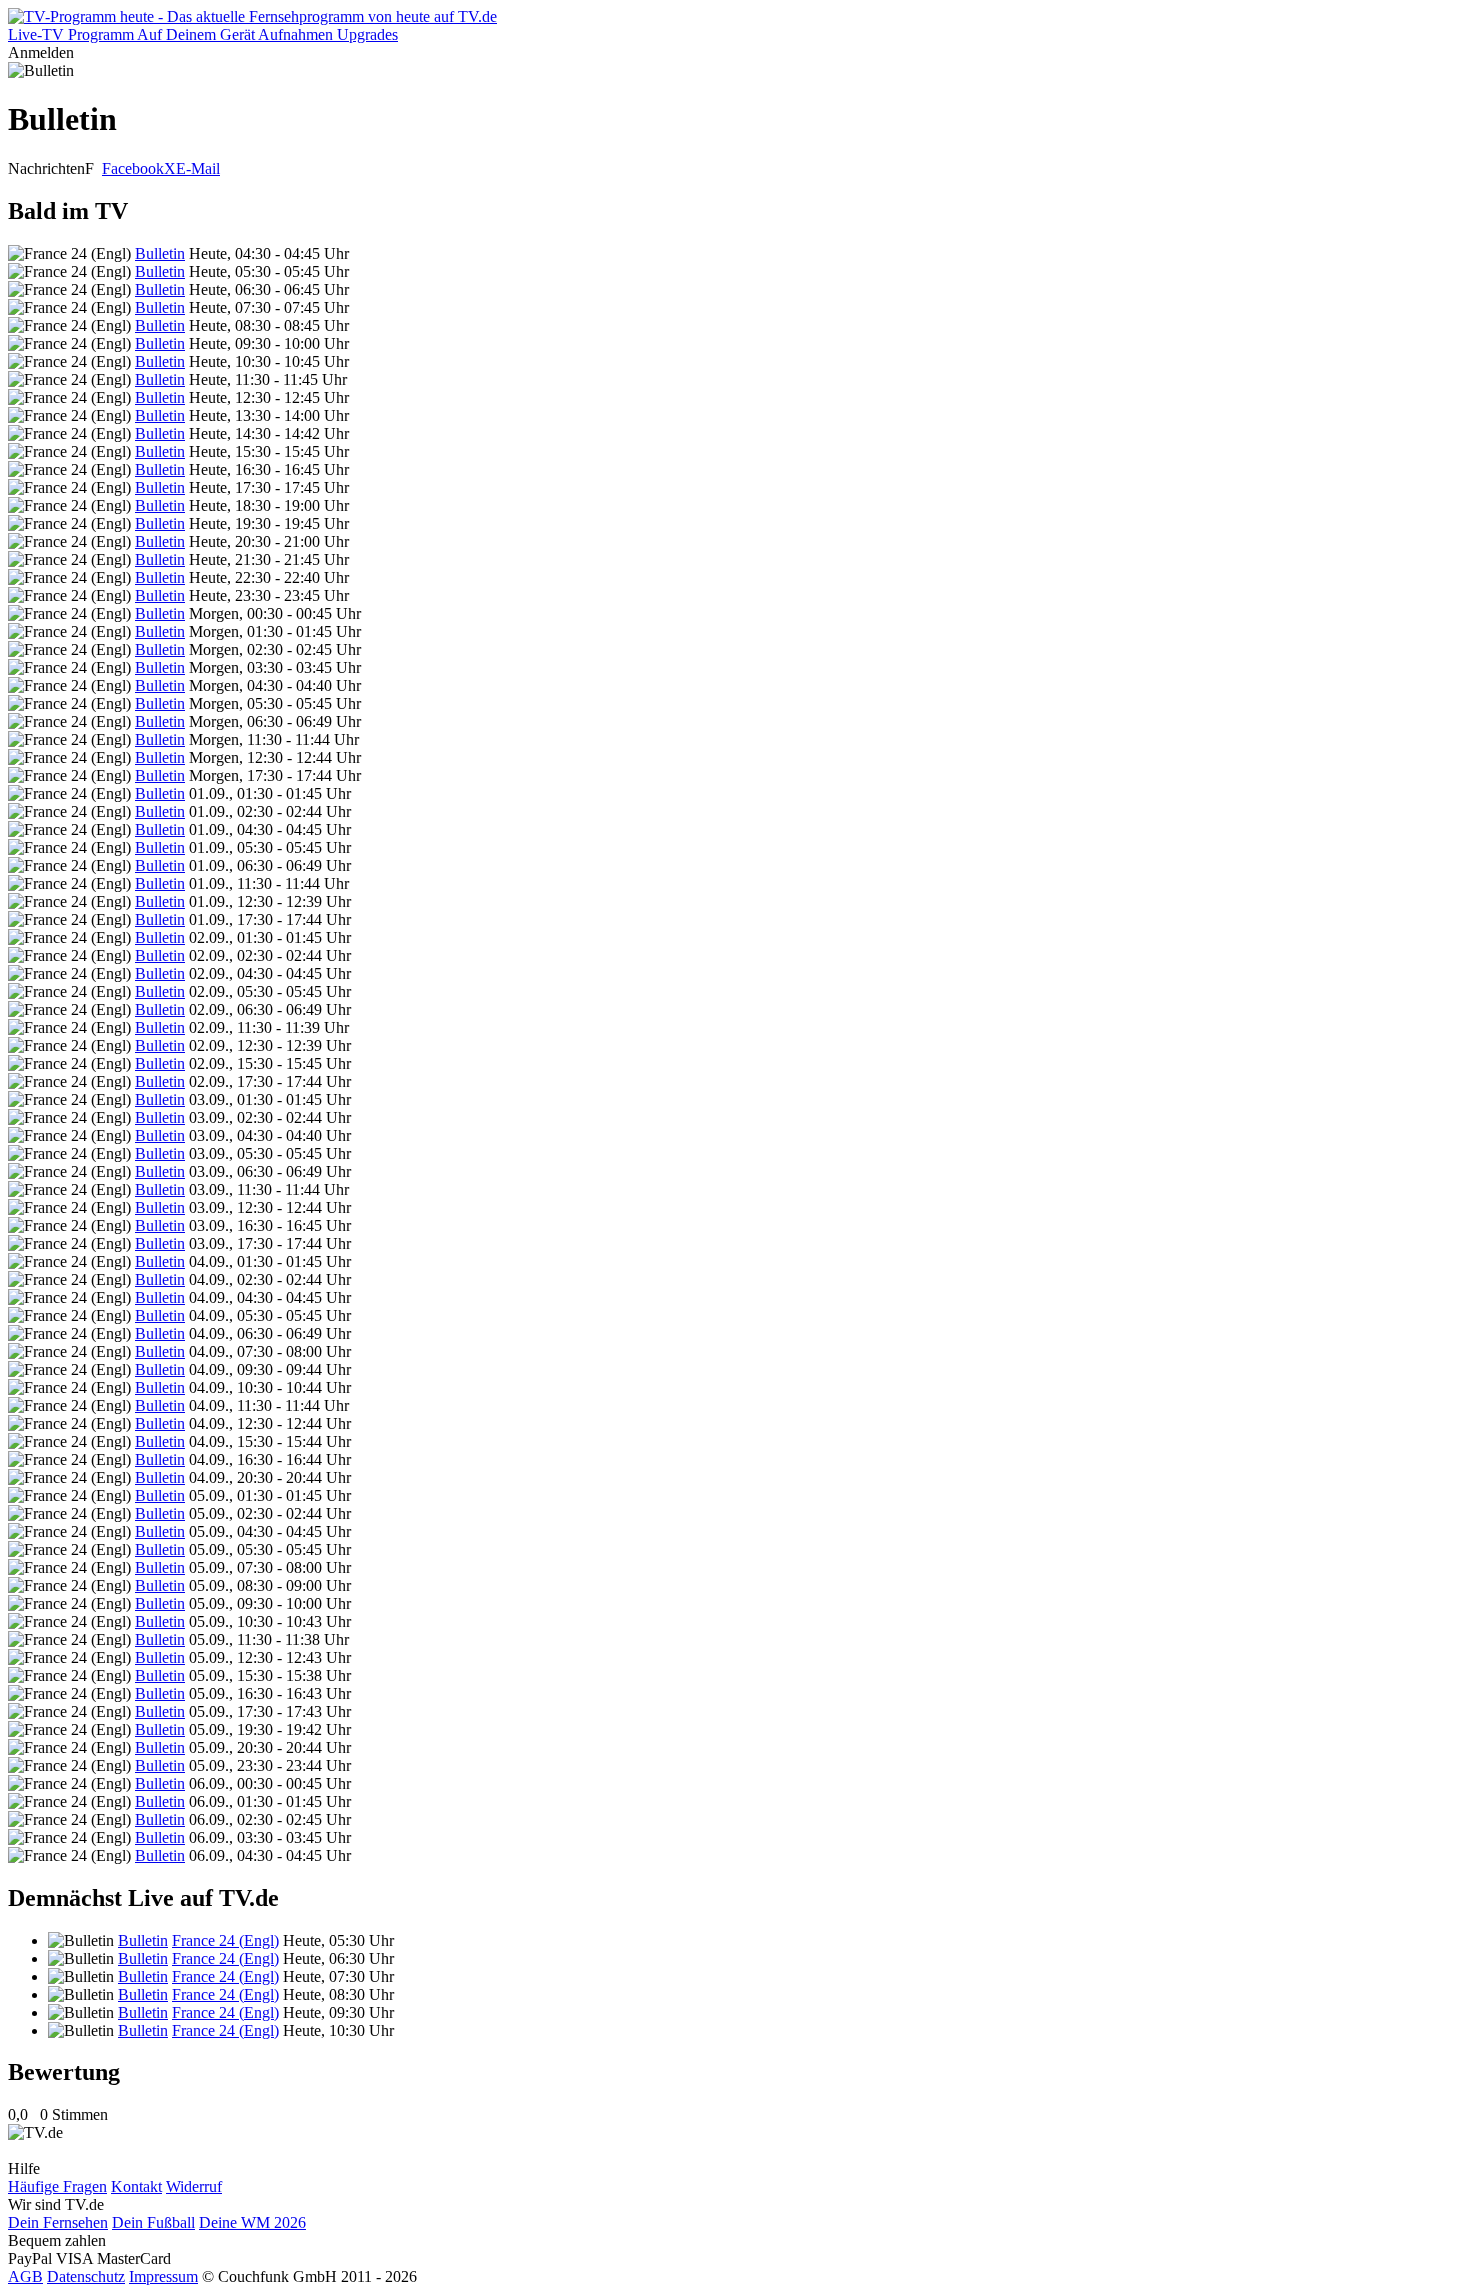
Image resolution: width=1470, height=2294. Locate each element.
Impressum (163, 2276)
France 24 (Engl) (225, 1940)
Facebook (133, 168)
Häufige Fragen (57, 2186)
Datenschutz (86, 2276)
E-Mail (198, 168)
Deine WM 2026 (252, 2222)
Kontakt (136, 2186)
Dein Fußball (153, 2222)
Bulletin (160, 253)
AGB (25, 2276)
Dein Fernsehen (58, 2222)
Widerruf (194, 2186)
